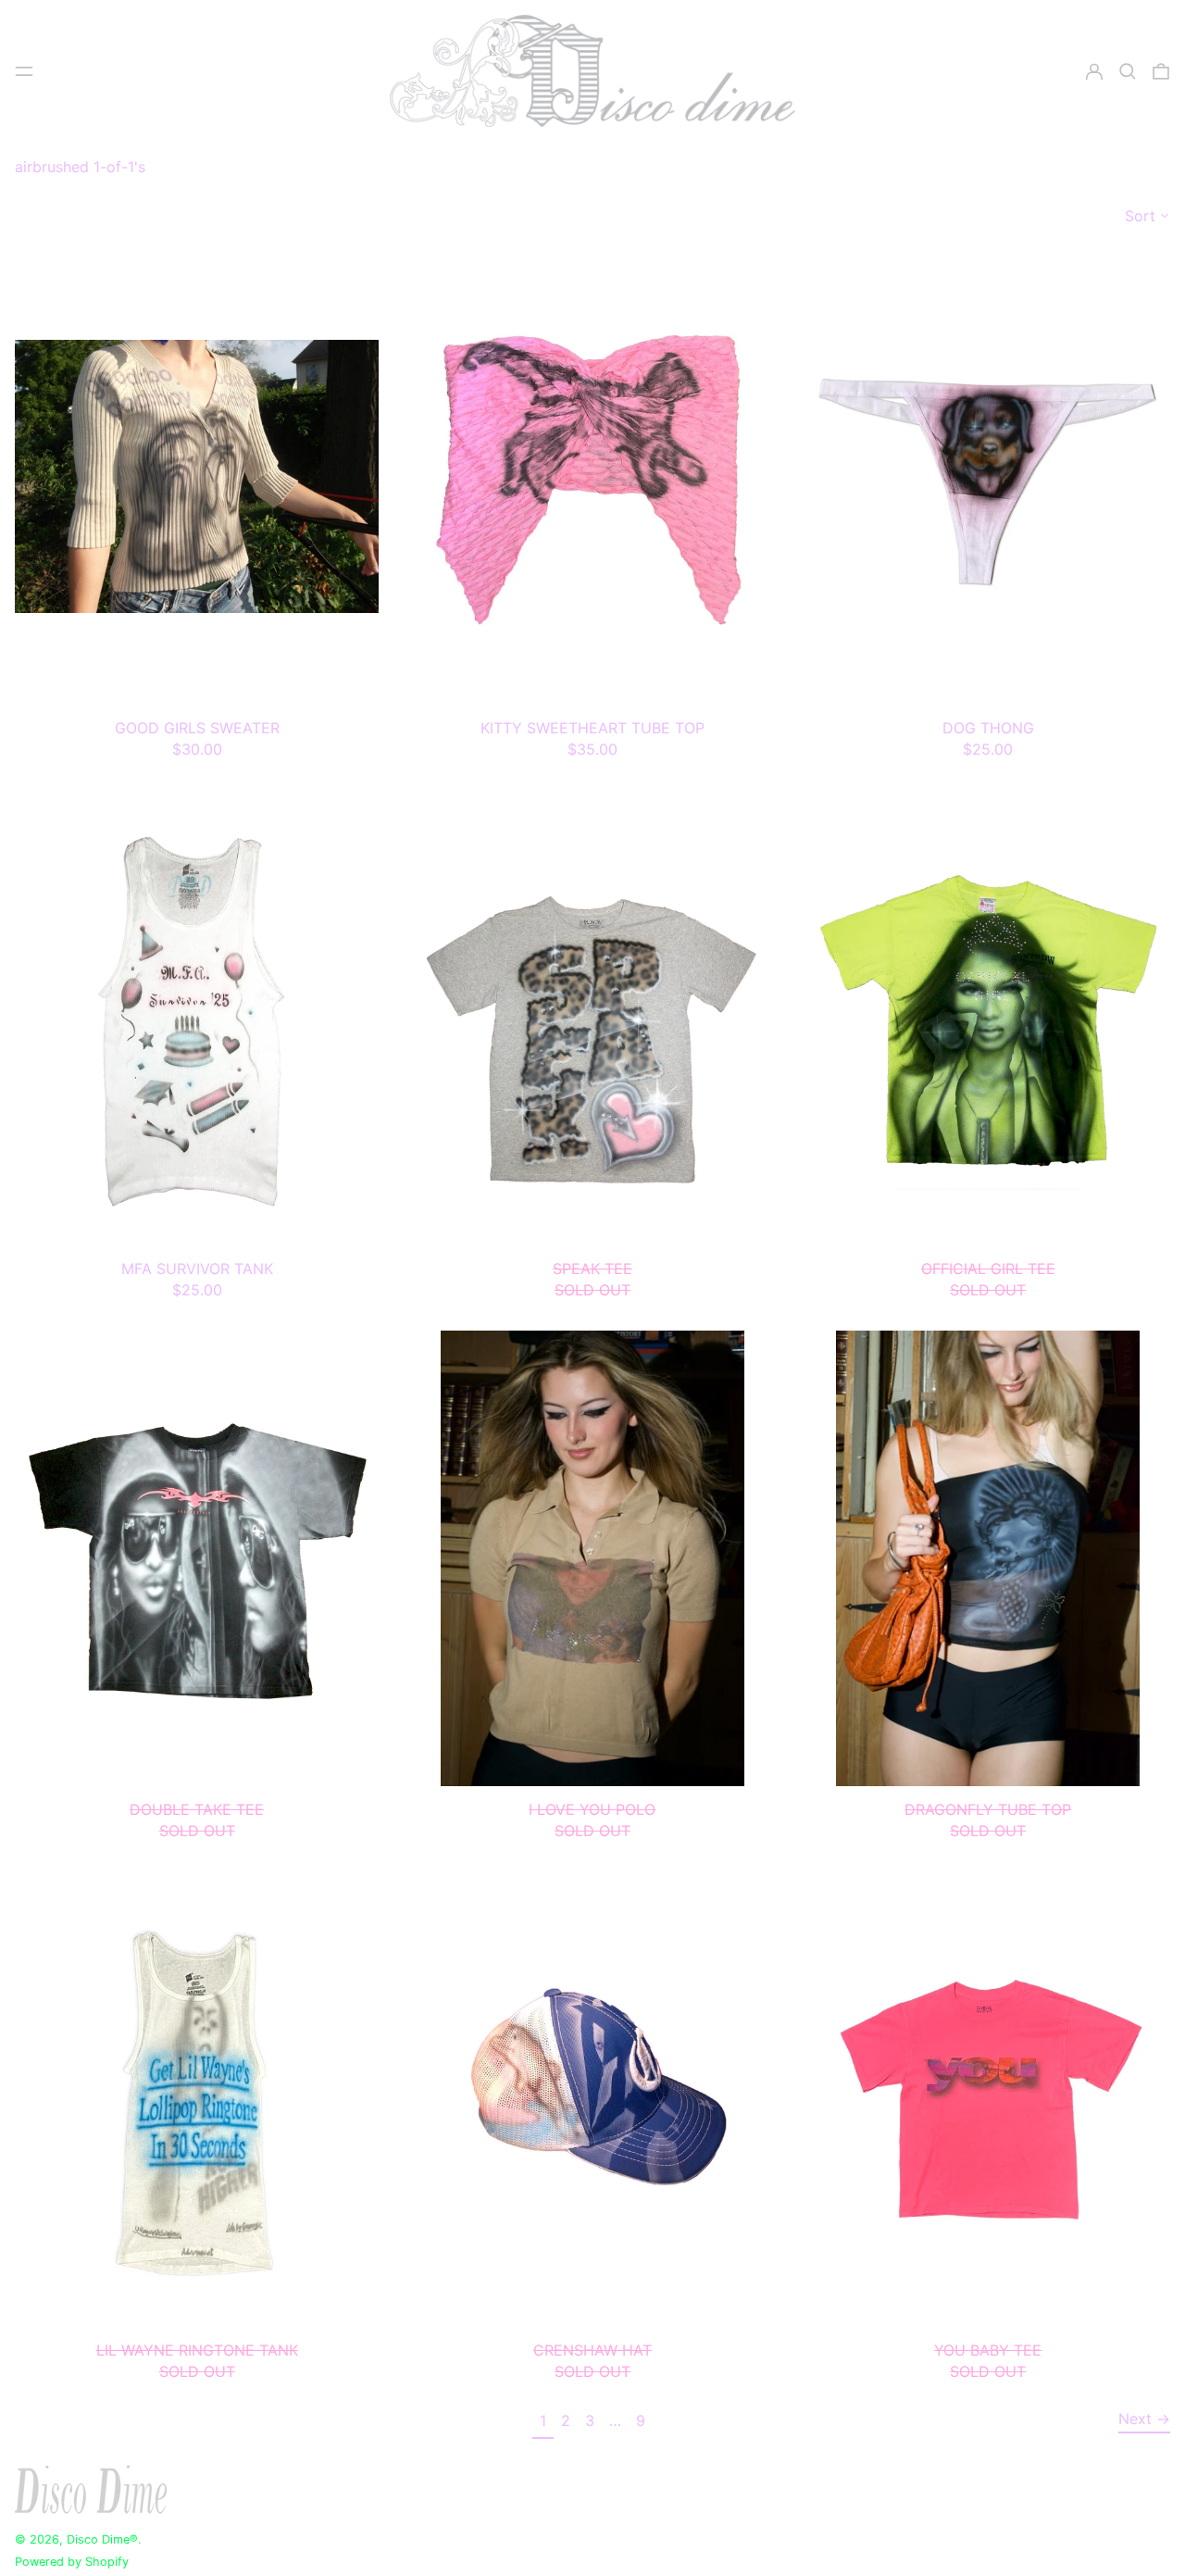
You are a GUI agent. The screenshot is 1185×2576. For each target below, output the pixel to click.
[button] (1128, 71)
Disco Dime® (102, 2539)
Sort (1140, 216)
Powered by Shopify (72, 2562)
